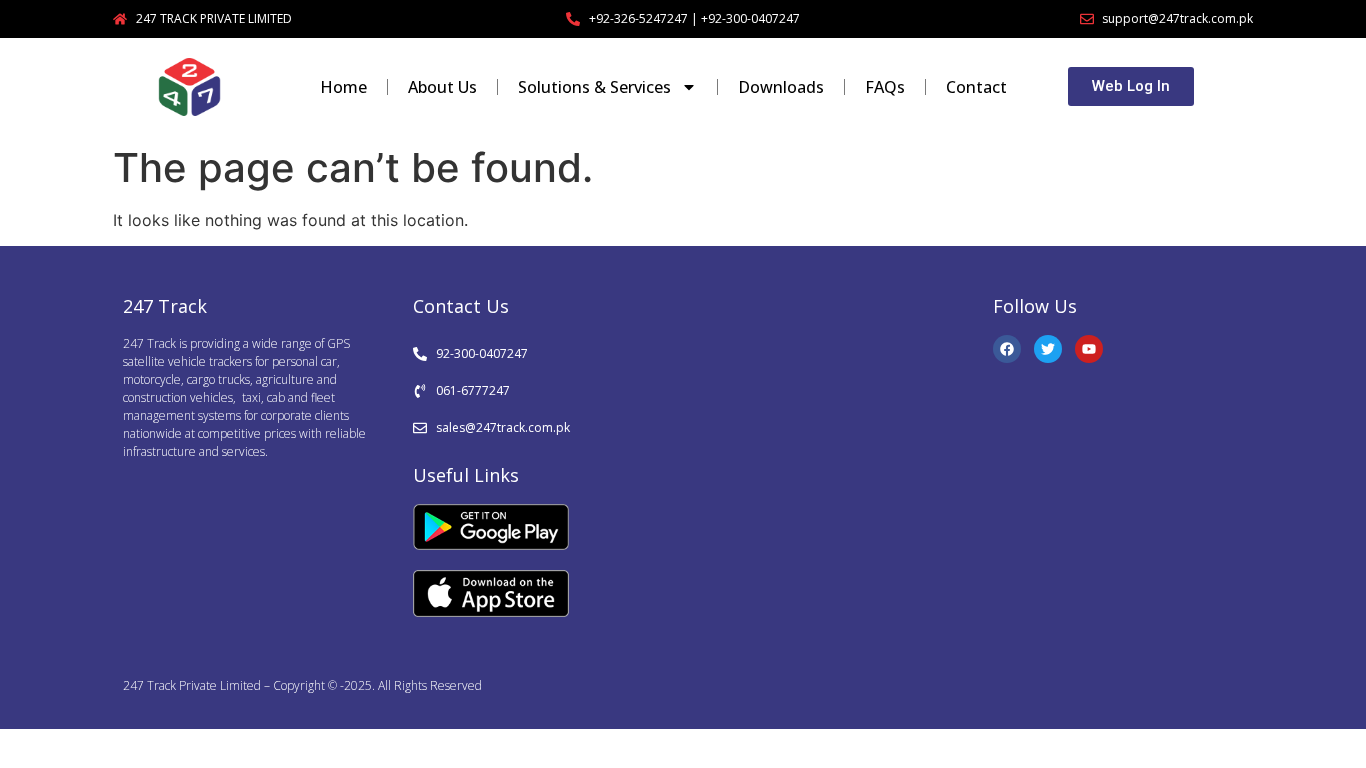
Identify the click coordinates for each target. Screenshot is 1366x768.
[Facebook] (1007, 349)
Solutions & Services (594, 87)
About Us (442, 87)
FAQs (885, 87)
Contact (976, 87)
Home (343, 87)
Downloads (781, 87)
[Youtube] (1089, 349)
